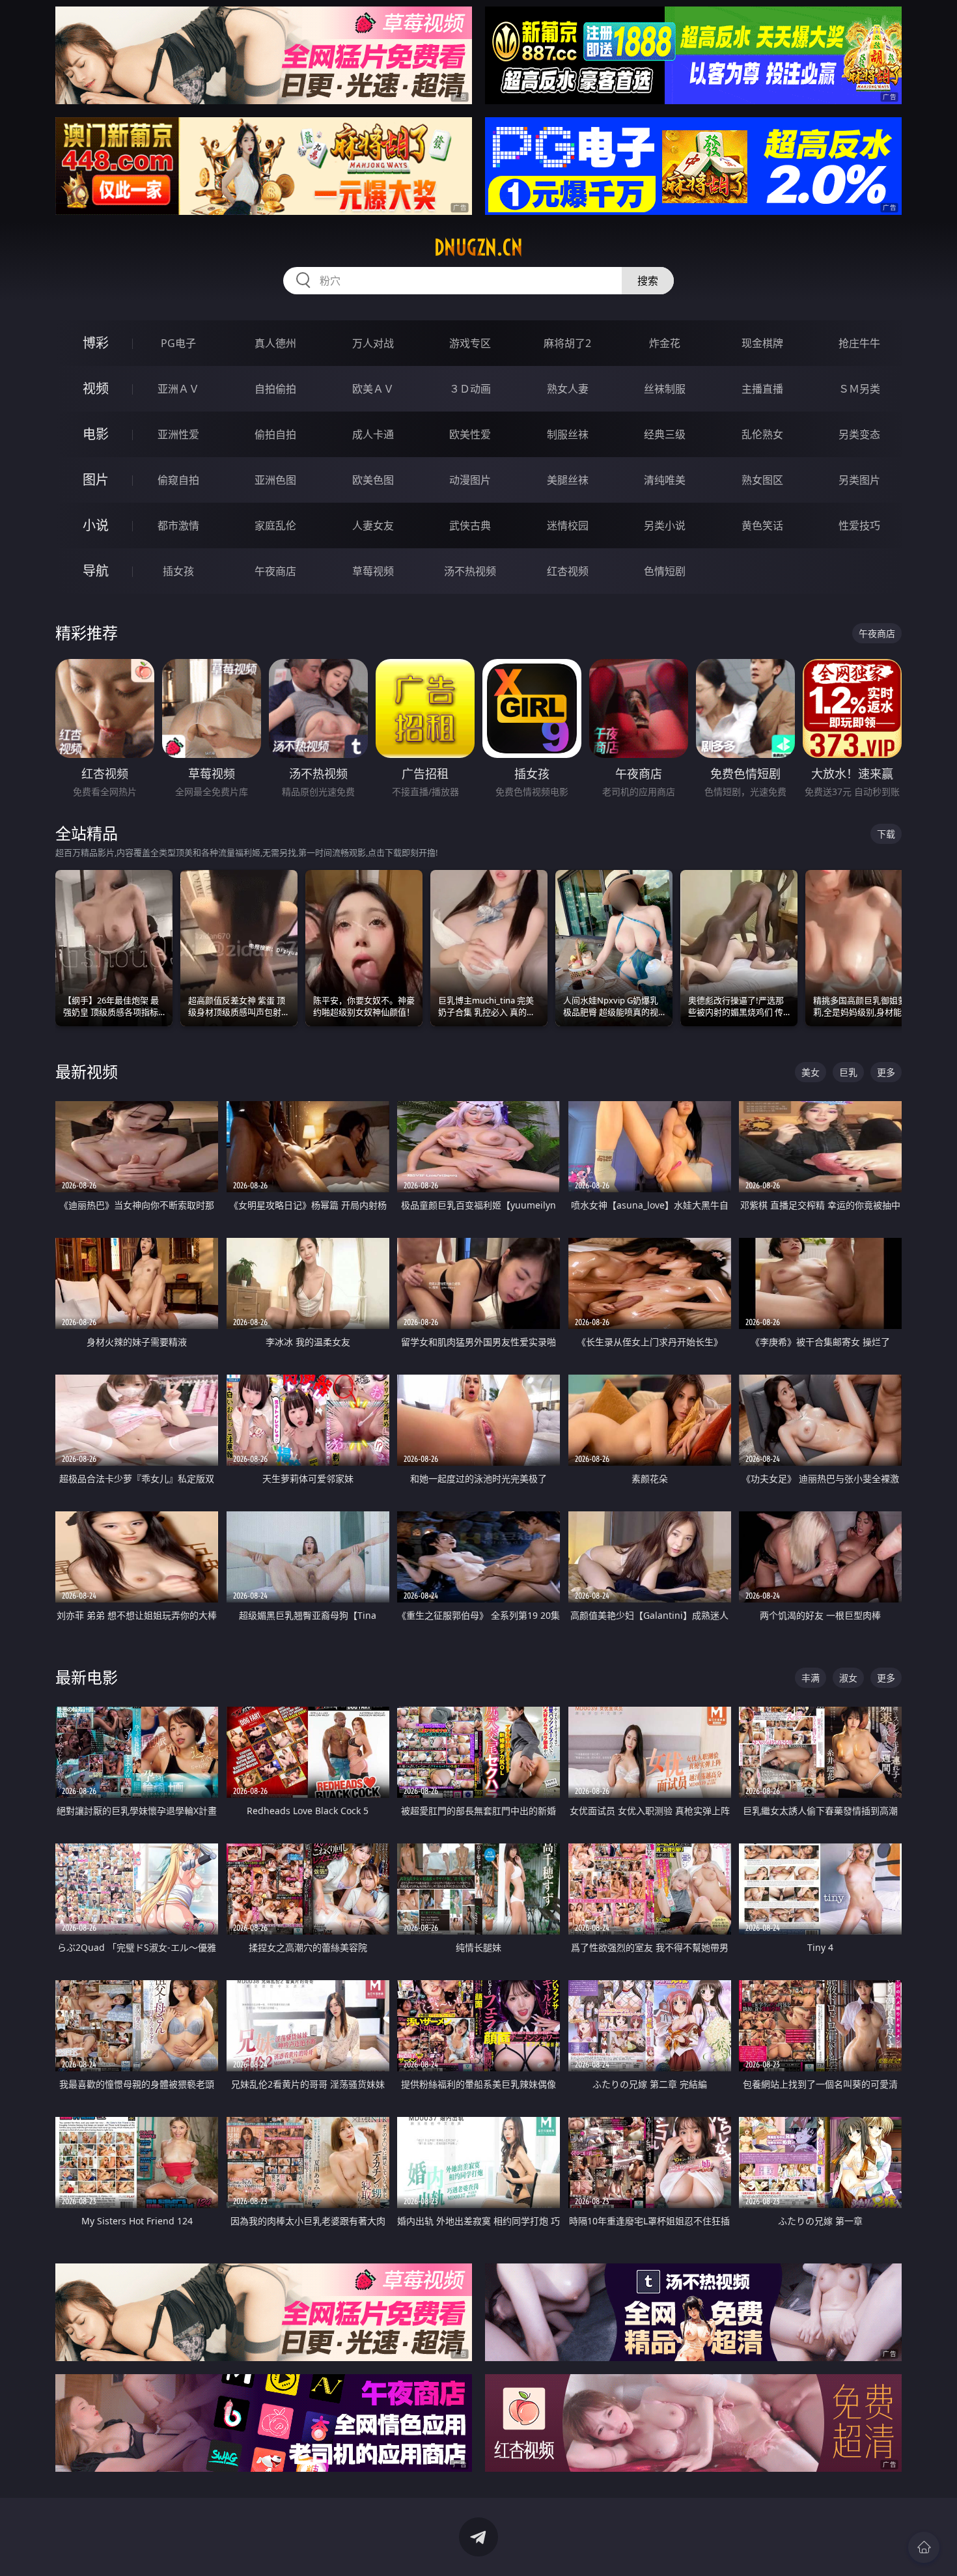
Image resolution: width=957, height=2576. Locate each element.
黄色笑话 (762, 525)
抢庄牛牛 (859, 343)
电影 (96, 434)
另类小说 (665, 525)
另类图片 (859, 480)
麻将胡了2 (567, 343)
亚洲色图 (275, 480)
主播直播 (762, 389)
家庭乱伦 (275, 525)
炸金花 (665, 343)
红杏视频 (568, 571)
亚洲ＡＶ (178, 389)
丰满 (811, 1678)
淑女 (848, 1678)
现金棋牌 (762, 343)
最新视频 (87, 1071)
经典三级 (665, 434)
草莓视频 (373, 571)
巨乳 (848, 1072)
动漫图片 (470, 480)
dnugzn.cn (478, 247)
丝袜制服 (665, 389)
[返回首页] (924, 2547)
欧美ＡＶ (373, 389)
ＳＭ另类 (859, 389)
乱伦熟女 (762, 434)
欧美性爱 (470, 434)
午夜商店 (275, 571)
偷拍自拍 (275, 434)
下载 (886, 834)
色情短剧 (665, 571)
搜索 (648, 281)
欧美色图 (373, 480)
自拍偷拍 (275, 389)
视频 (96, 388)
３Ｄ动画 (470, 389)
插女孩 (178, 571)
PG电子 (178, 343)
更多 (886, 1072)
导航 (96, 571)
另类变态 (859, 434)
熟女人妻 (568, 389)
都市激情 (178, 525)
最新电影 (87, 1677)
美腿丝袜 (568, 480)
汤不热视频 (470, 571)
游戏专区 (470, 343)
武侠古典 (470, 525)
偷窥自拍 (178, 480)
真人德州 (275, 343)
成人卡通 (373, 434)
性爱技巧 (859, 525)
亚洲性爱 (178, 434)
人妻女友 (373, 525)
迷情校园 (568, 525)
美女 (811, 1072)
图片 (96, 480)
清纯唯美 (665, 480)
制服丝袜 (568, 434)
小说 (96, 525)
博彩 (96, 343)
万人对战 (373, 343)
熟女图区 (762, 480)
